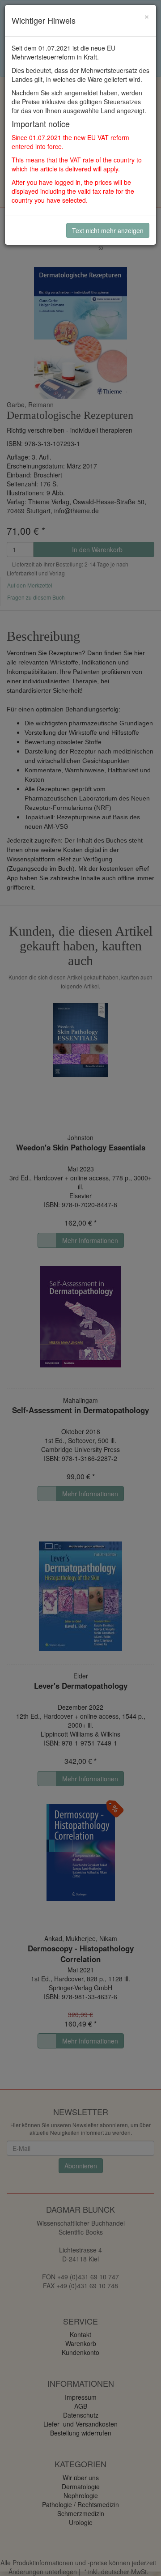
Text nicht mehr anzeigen (108, 230)
